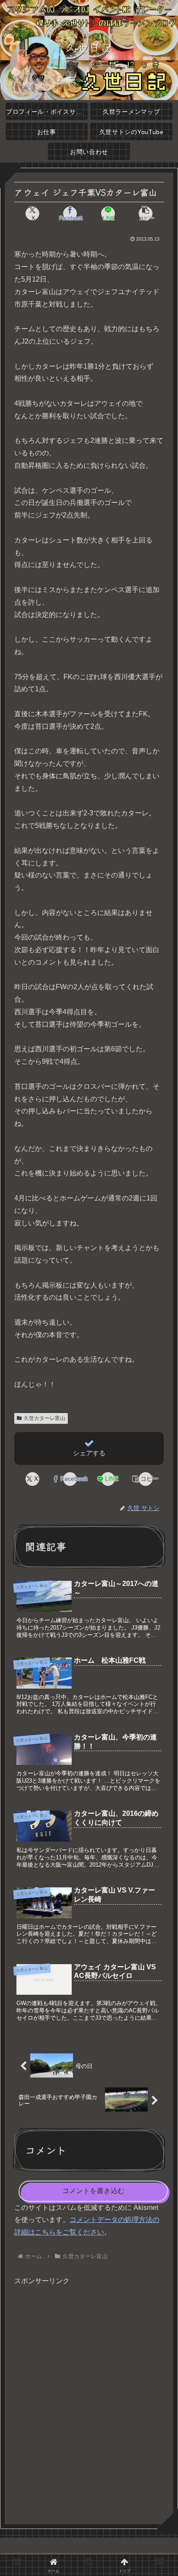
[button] (146, 213)
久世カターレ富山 (44, 1418)
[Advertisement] (89, 2401)
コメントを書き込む (93, 2191)
